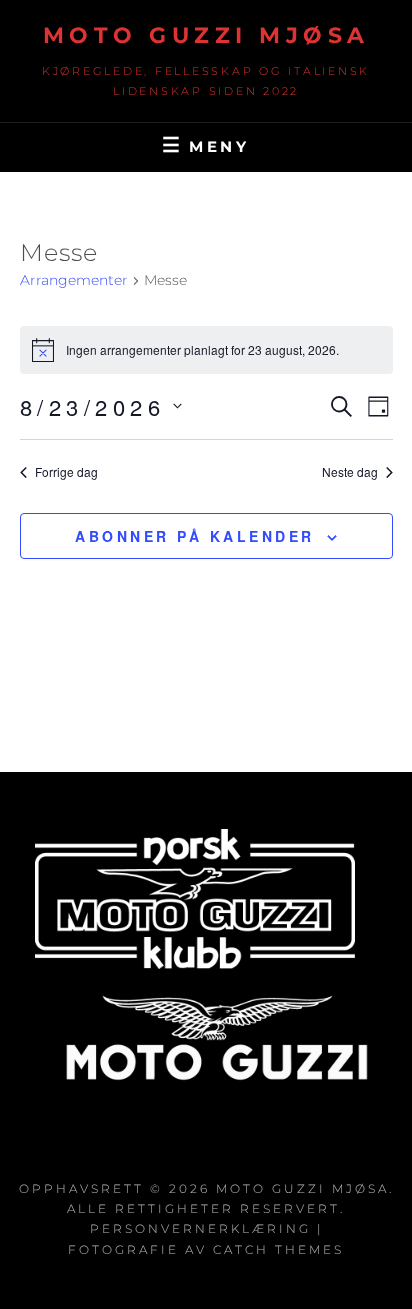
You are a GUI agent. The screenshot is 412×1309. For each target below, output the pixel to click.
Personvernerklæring (200, 1228)
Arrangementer (74, 280)
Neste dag (350, 472)
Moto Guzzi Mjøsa (206, 35)
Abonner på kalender (195, 536)
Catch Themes (278, 1249)
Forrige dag (66, 472)
